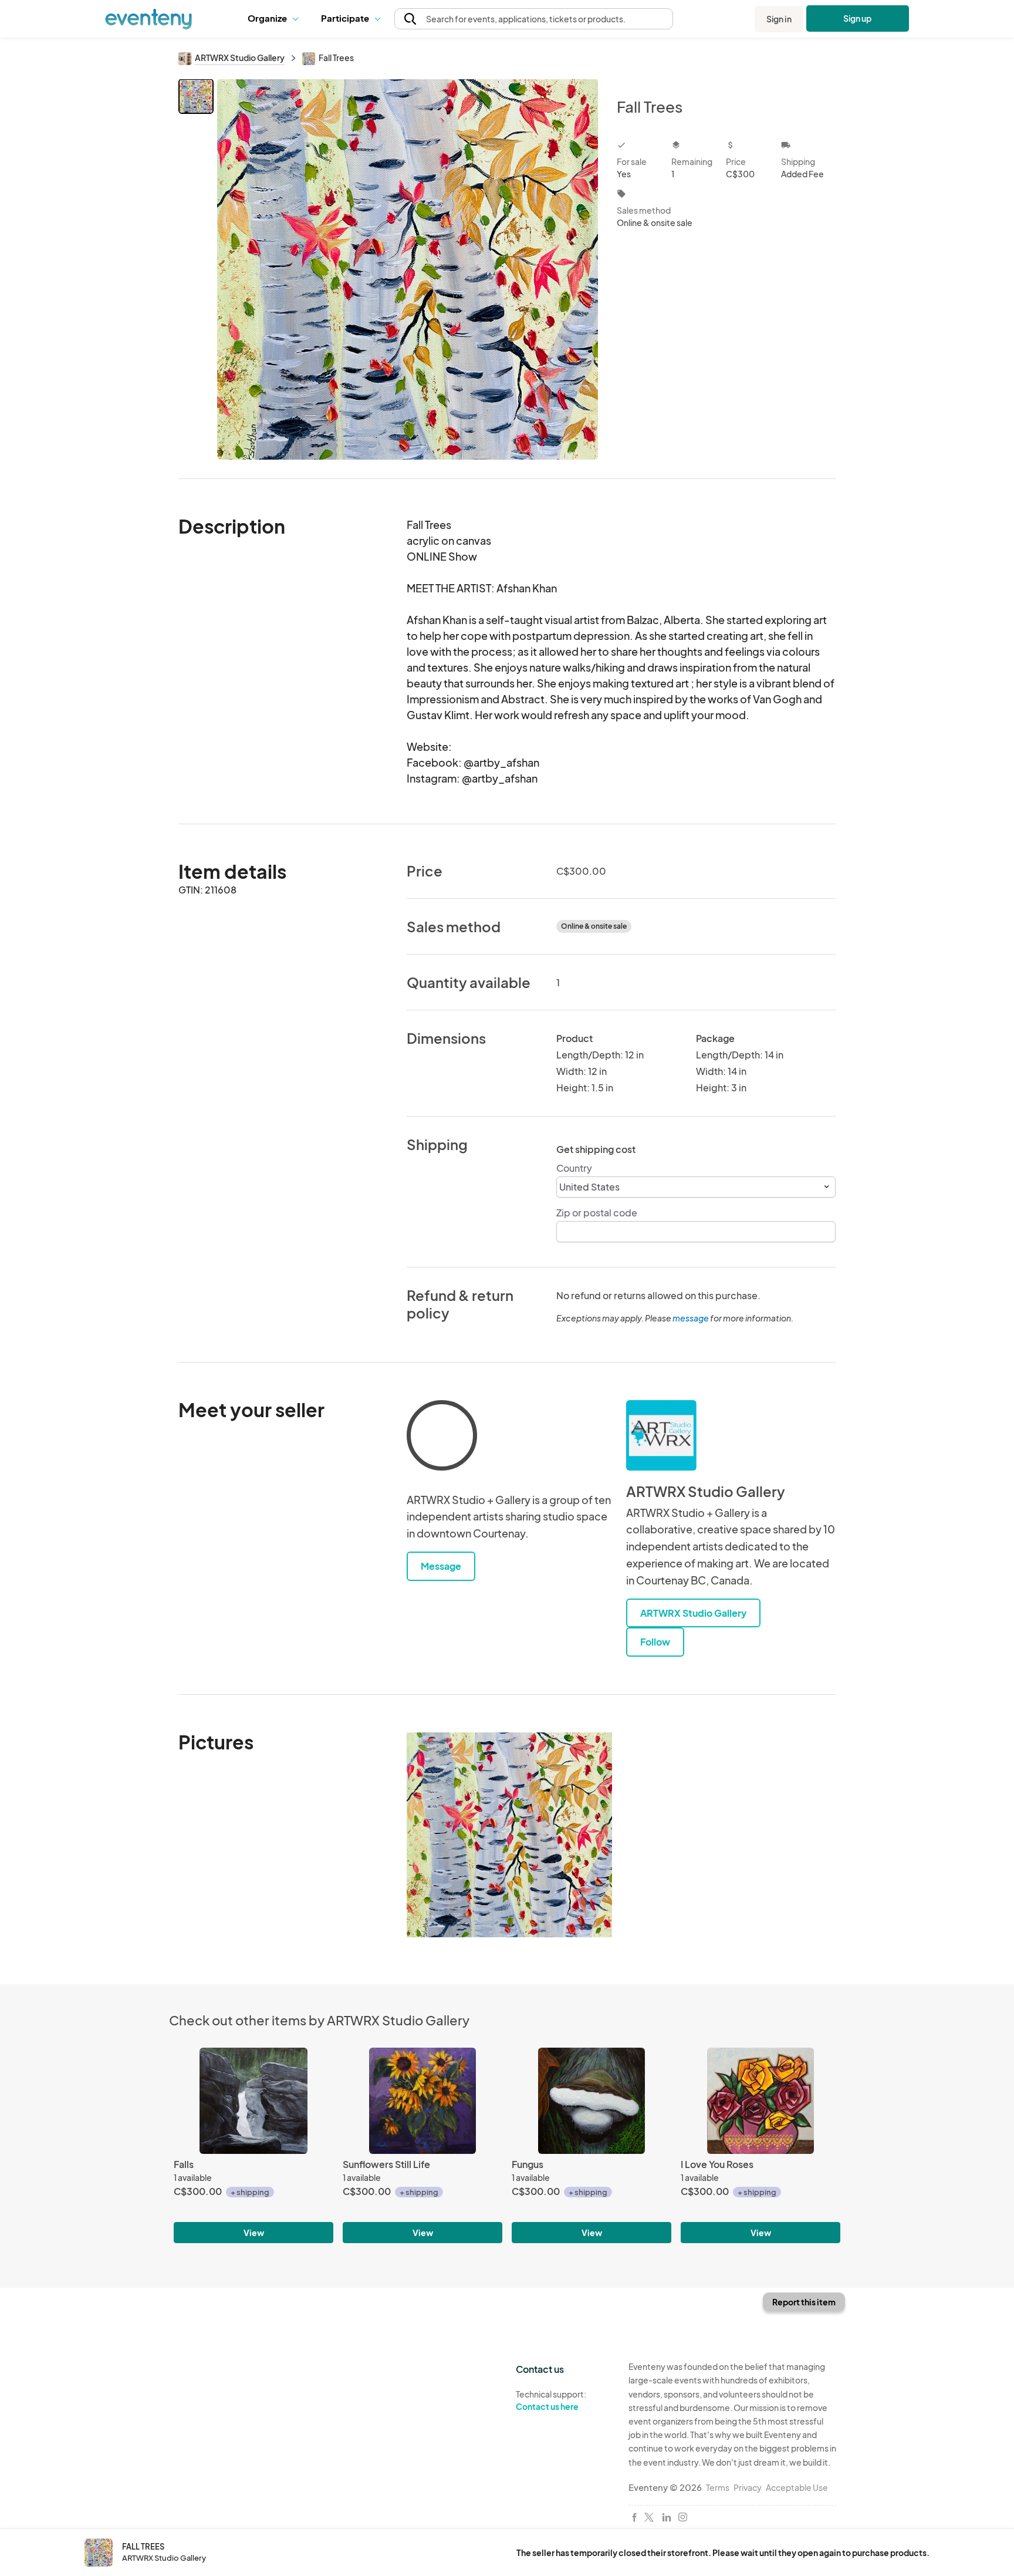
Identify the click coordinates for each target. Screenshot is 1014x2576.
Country (574, 1168)
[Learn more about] (442, 1438)
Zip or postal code (597, 1213)
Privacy (748, 2487)
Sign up (858, 18)
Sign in (779, 19)
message (691, 1318)
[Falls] (253, 2101)
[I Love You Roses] (760, 2101)
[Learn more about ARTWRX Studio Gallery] (661, 1435)
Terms (718, 2487)
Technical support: (551, 2400)
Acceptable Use (797, 2487)
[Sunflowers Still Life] (422, 2101)
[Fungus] (591, 2101)
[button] (276, 19)
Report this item (804, 2302)
